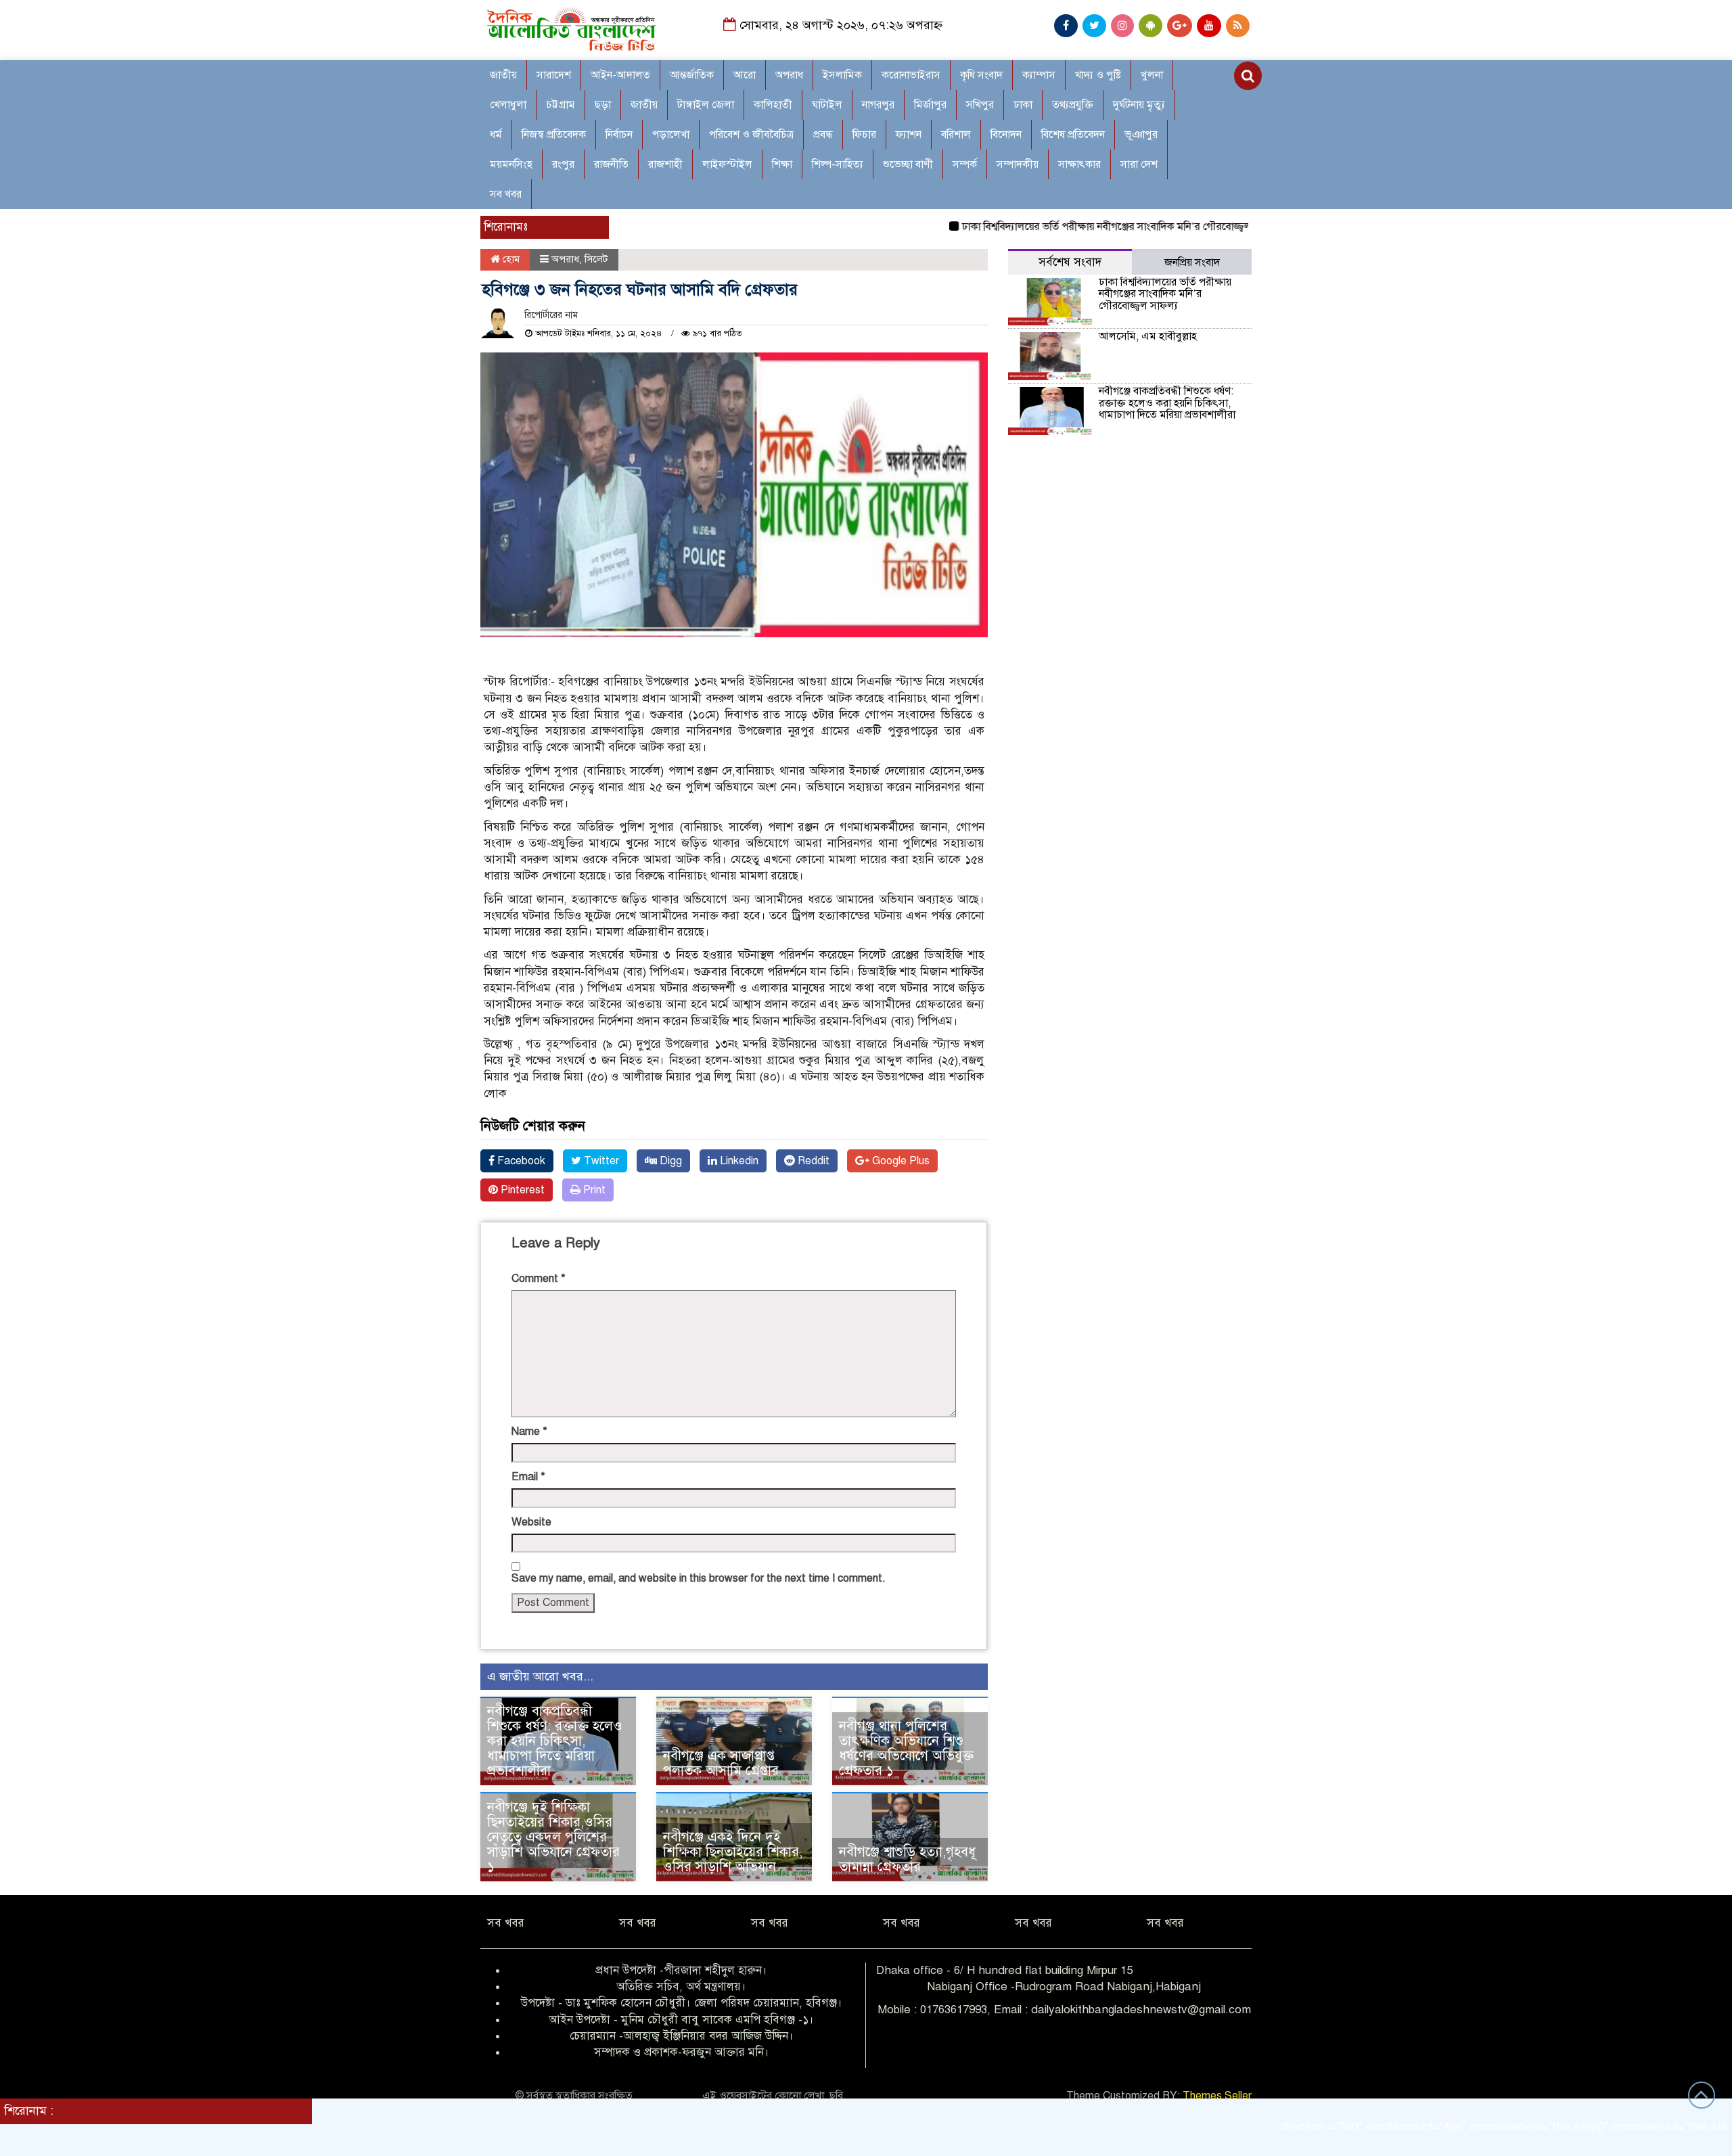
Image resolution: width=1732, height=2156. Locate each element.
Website (531, 1522)
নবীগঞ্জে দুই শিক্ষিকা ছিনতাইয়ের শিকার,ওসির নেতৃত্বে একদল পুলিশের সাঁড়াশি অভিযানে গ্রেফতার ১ (553, 1837)
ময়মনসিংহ (511, 164)
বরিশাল (956, 135)
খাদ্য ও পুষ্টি (1098, 75)
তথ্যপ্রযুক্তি (1073, 105)
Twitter (600, 1161)
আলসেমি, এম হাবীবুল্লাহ (1148, 336)
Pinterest (521, 1190)
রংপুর (563, 164)
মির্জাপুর (930, 105)
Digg (669, 1161)
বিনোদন (1006, 135)
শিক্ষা (782, 164)
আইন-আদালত (620, 75)
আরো (745, 75)
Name (529, 1431)
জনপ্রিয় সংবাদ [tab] (1192, 262)
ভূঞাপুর (1141, 135)
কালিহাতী (773, 105)
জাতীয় (503, 75)
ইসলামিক (842, 75)
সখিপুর (980, 105)
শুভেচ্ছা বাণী (908, 164)
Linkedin (738, 1161)
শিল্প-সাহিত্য (838, 164)
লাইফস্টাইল (727, 164)
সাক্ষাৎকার (1079, 164)
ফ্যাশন (909, 135)
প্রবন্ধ (823, 135)
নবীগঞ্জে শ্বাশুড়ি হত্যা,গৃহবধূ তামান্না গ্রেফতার (907, 1859)
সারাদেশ (554, 75)
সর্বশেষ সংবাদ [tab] (1070, 262)
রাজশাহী (665, 164)
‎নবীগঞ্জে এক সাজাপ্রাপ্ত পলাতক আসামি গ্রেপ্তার (721, 1763)
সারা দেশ (1139, 164)
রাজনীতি (611, 164)
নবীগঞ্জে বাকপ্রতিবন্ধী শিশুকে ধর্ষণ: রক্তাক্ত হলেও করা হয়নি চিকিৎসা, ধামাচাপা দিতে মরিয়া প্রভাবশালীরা (555, 1741)
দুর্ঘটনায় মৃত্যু (1139, 105)
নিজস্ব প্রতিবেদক (554, 135)
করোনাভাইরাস (911, 75)
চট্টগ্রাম (561, 105)
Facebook (520, 1161)
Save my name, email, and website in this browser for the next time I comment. (699, 1578)
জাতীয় (644, 105)
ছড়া (603, 105)
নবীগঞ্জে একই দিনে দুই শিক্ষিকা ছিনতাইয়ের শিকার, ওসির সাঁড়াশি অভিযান (733, 1852)
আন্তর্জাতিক (692, 75)
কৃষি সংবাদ (981, 75)
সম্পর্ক (965, 164)
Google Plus (899, 1161)
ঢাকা (1023, 105)
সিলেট (596, 259)
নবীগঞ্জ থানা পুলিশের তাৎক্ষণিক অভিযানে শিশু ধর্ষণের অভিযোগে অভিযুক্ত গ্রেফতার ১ (906, 1748)
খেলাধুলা (508, 105)
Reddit (812, 1161)
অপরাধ (789, 75)
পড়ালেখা (671, 135)
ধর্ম (496, 135)
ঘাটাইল (827, 105)
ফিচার (864, 135)
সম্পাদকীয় (1018, 164)
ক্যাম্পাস (1039, 75)
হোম (510, 259)
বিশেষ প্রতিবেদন (1073, 135)
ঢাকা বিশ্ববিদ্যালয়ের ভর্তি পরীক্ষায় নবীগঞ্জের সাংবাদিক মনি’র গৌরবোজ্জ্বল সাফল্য (1061, 227)
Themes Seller (1217, 2096)
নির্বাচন (619, 135)
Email (528, 1477)
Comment (539, 1279)
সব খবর (506, 194)
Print (593, 1190)
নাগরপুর (878, 105)
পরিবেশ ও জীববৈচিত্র (751, 135)
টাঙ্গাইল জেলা (706, 105)
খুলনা (1152, 75)
